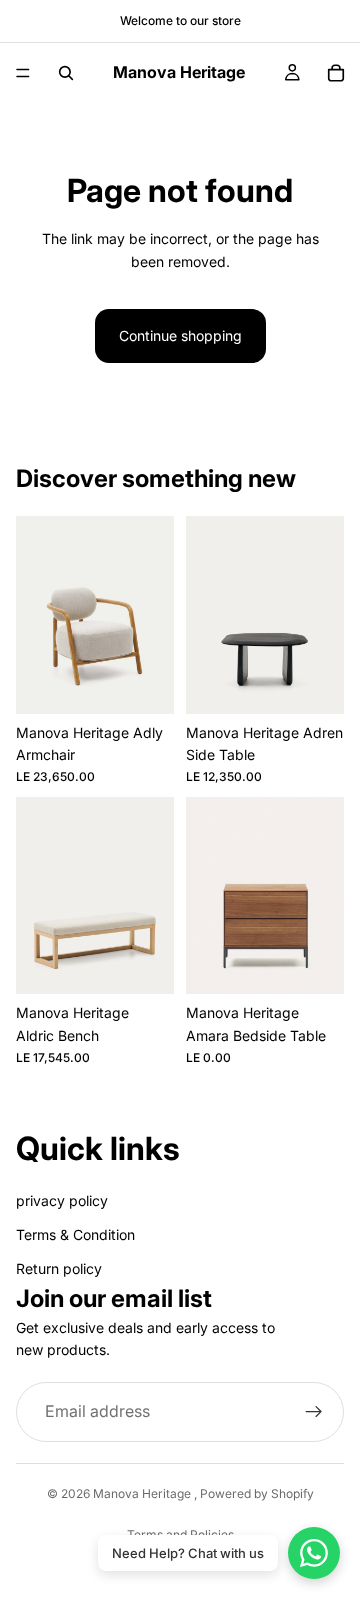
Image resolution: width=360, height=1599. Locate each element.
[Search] (66, 73)
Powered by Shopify (257, 1493)
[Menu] (23, 73)
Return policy (59, 1268)
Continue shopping (180, 335)
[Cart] (336, 73)
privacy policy (62, 1200)
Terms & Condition (75, 1234)
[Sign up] (314, 1412)
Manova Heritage (143, 1493)
